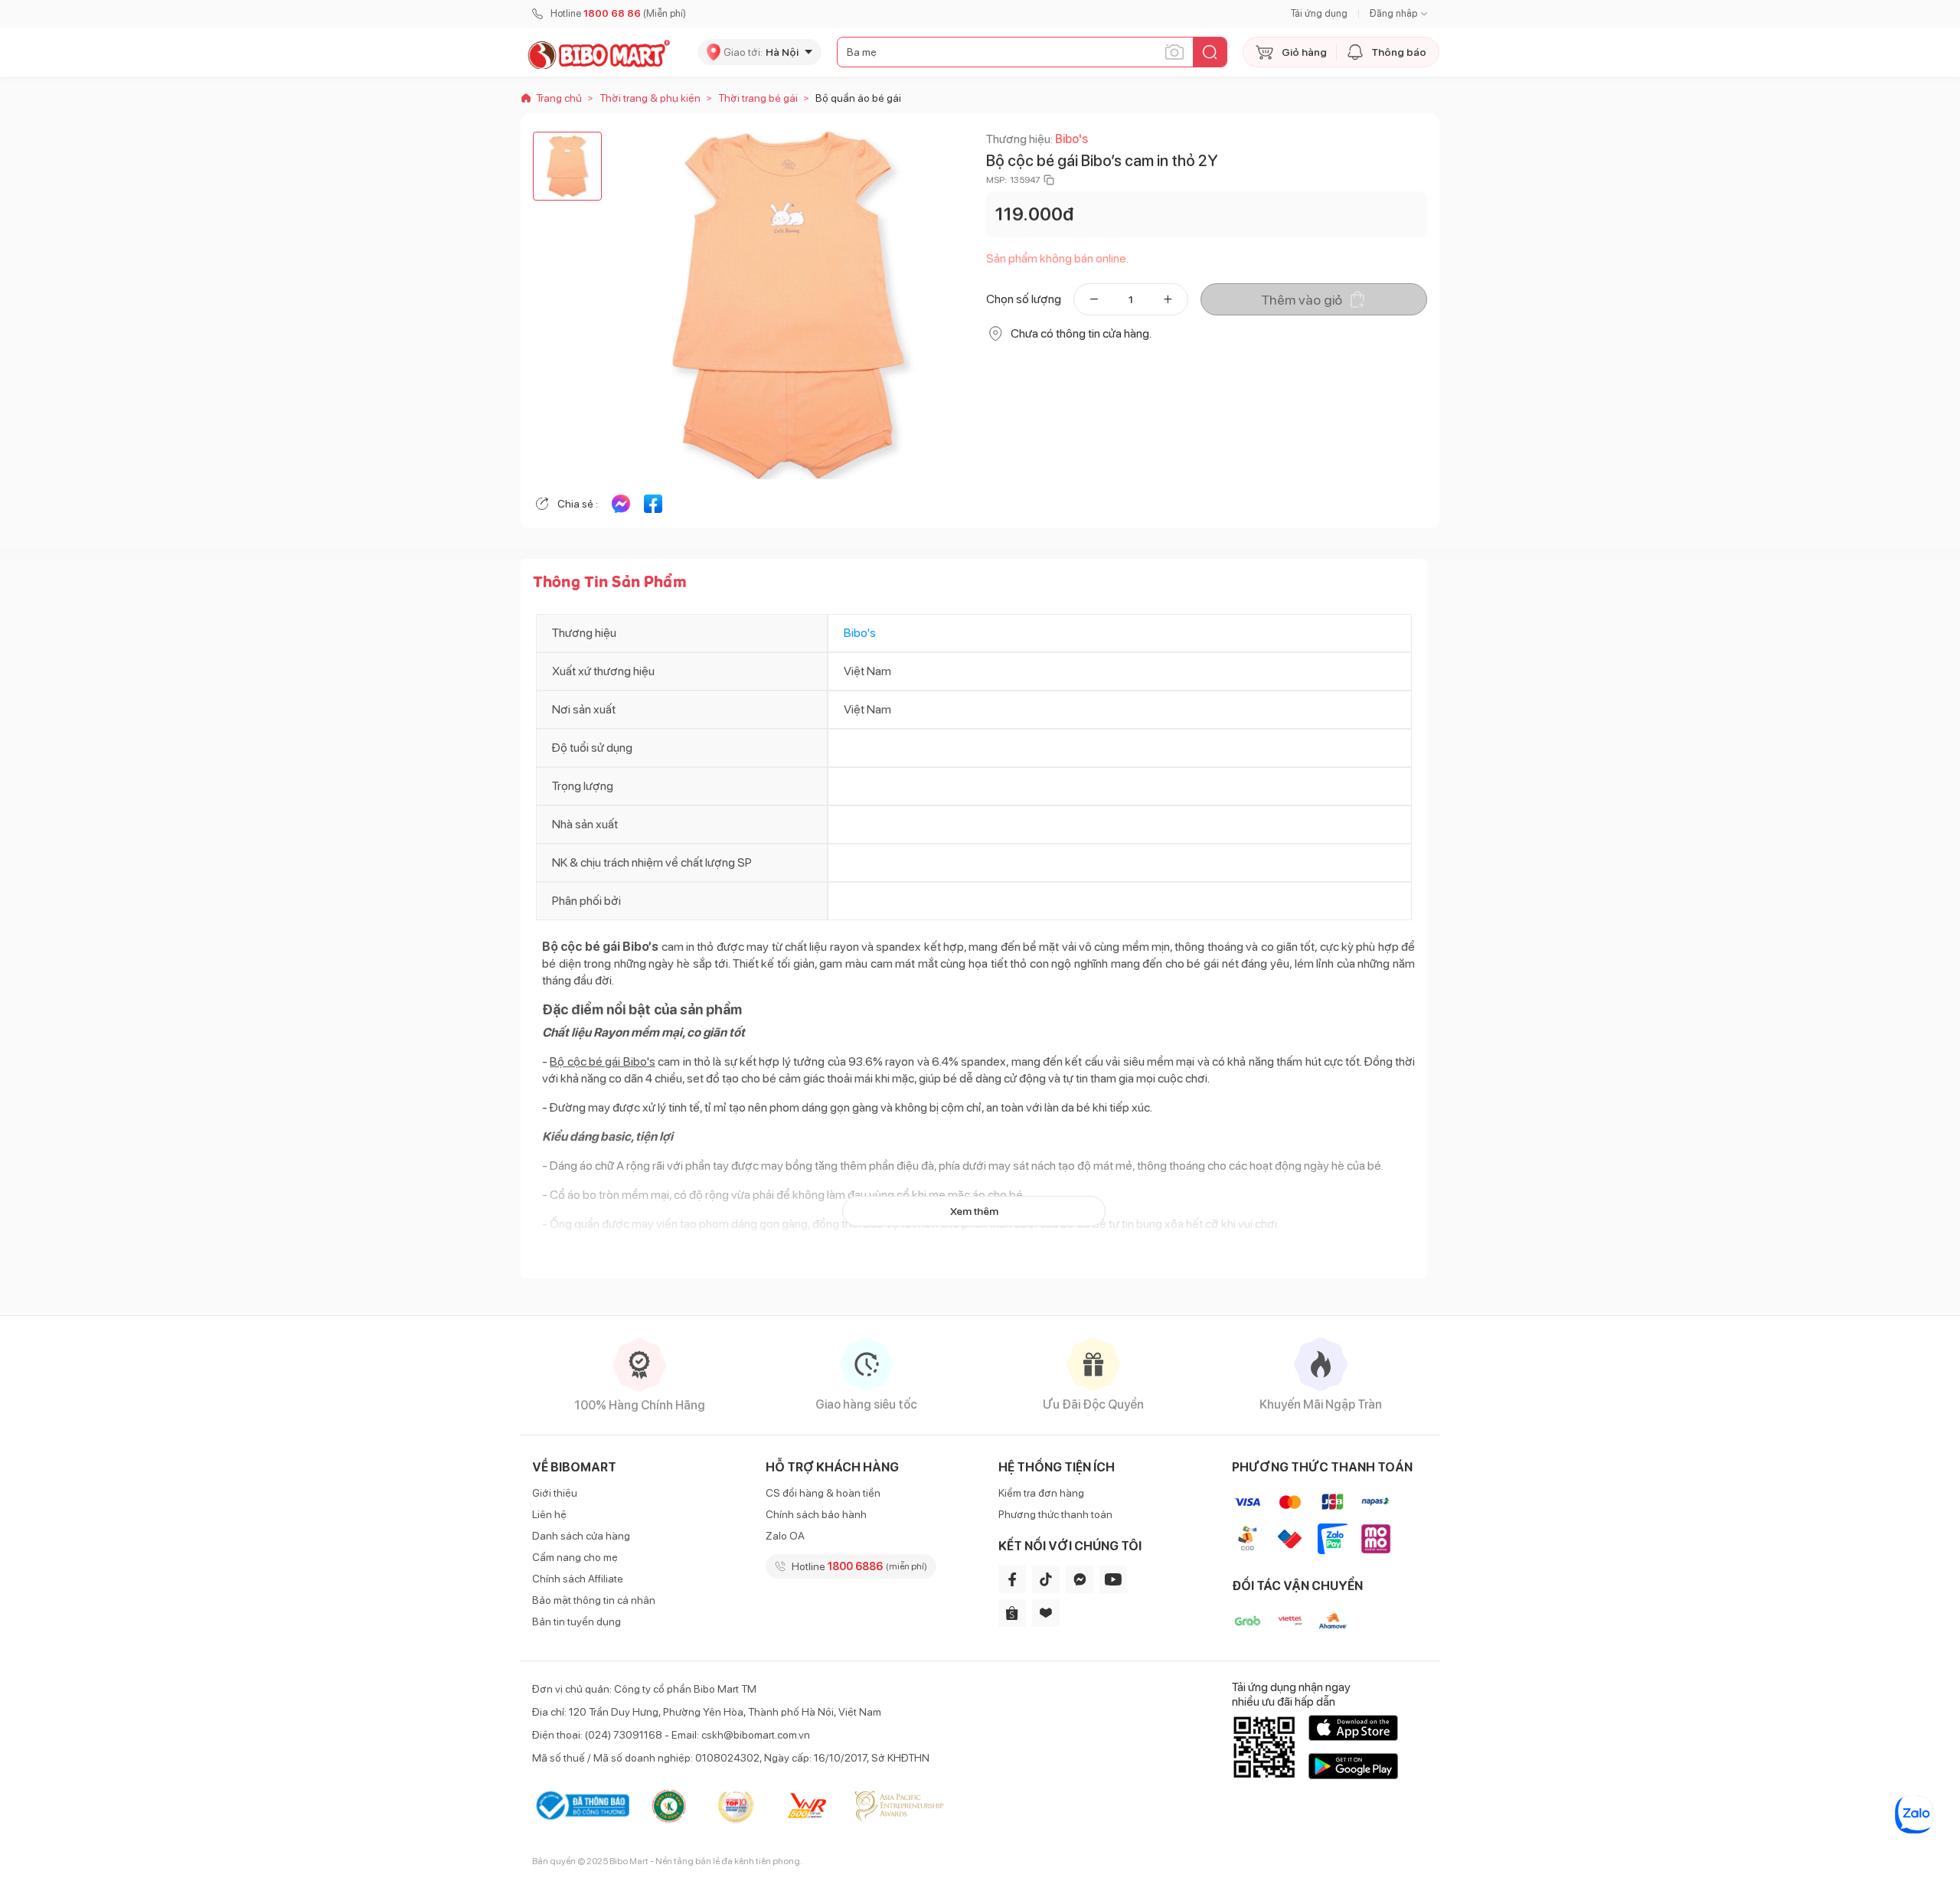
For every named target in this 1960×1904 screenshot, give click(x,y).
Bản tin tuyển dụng (577, 1622)
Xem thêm (974, 1211)
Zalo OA (785, 1536)
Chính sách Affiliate (578, 1579)
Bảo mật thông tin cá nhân (594, 1600)
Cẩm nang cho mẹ (575, 1557)
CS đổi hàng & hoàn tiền (823, 1493)
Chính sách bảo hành (816, 1514)
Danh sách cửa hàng (581, 1536)
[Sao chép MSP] (1049, 180)
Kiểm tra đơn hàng (1041, 1493)
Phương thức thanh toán (1055, 1514)
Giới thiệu (555, 1493)
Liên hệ (549, 1514)
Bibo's (1071, 139)
